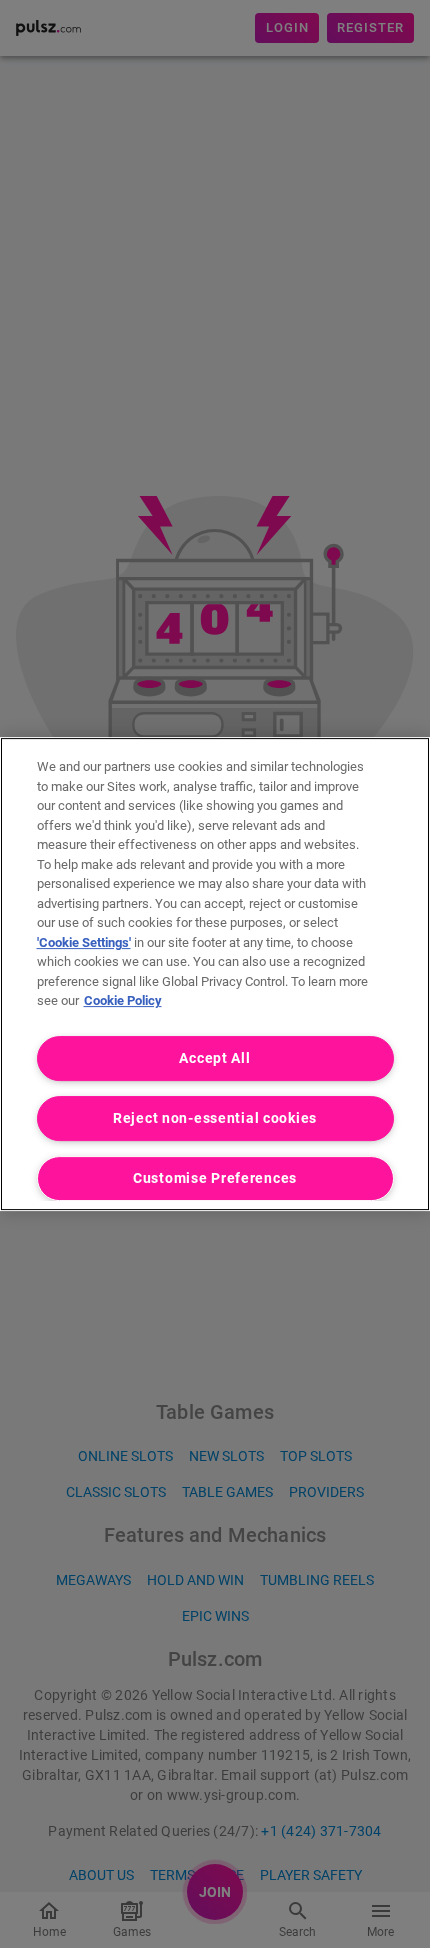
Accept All (214, 1058)
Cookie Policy (123, 1000)
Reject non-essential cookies (215, 1118)
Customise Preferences (215, 1178)
